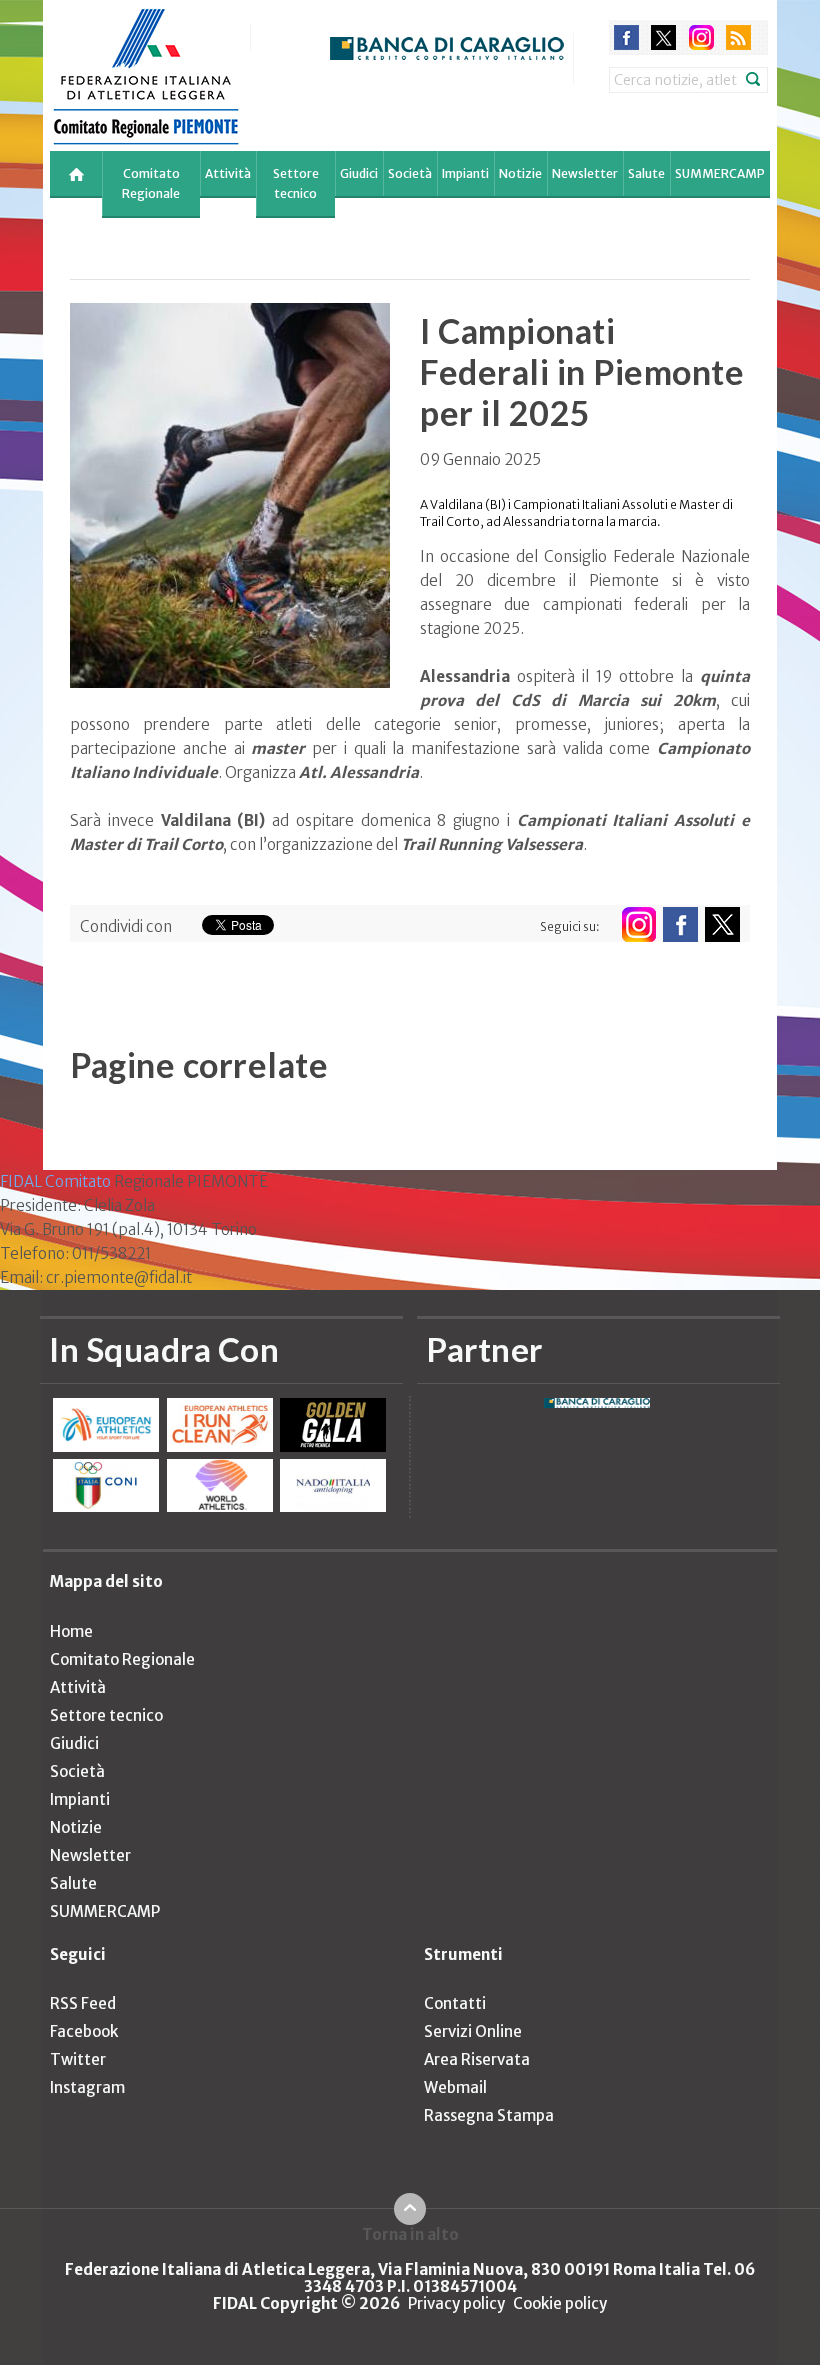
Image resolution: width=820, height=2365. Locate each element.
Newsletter (585, 173)
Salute (646, 173)
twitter (663, 37)
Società (410, 173)
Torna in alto (410, 2234)
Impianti (465, 173)
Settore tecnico (296, 183)
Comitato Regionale (151, 183)
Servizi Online (473, 2031)
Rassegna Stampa (489, 2115)
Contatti (455, 2003)
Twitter (78, 2059)
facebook (626, 37)
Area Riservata (477, 2059)
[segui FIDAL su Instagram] (638, 924)
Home (71, 1631)
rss (738, 37)
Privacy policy (456, 2303)
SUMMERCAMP (720, 173)
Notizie (520, 173)
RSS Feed (83, 2003)
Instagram (87, 2087)
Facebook (84, 2031)
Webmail (455, 2087)
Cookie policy (560, 2303)
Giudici (359, 173)
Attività (228, 173)
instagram (701, 37)
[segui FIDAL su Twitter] (722, 924)
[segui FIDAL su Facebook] (680, 924)
